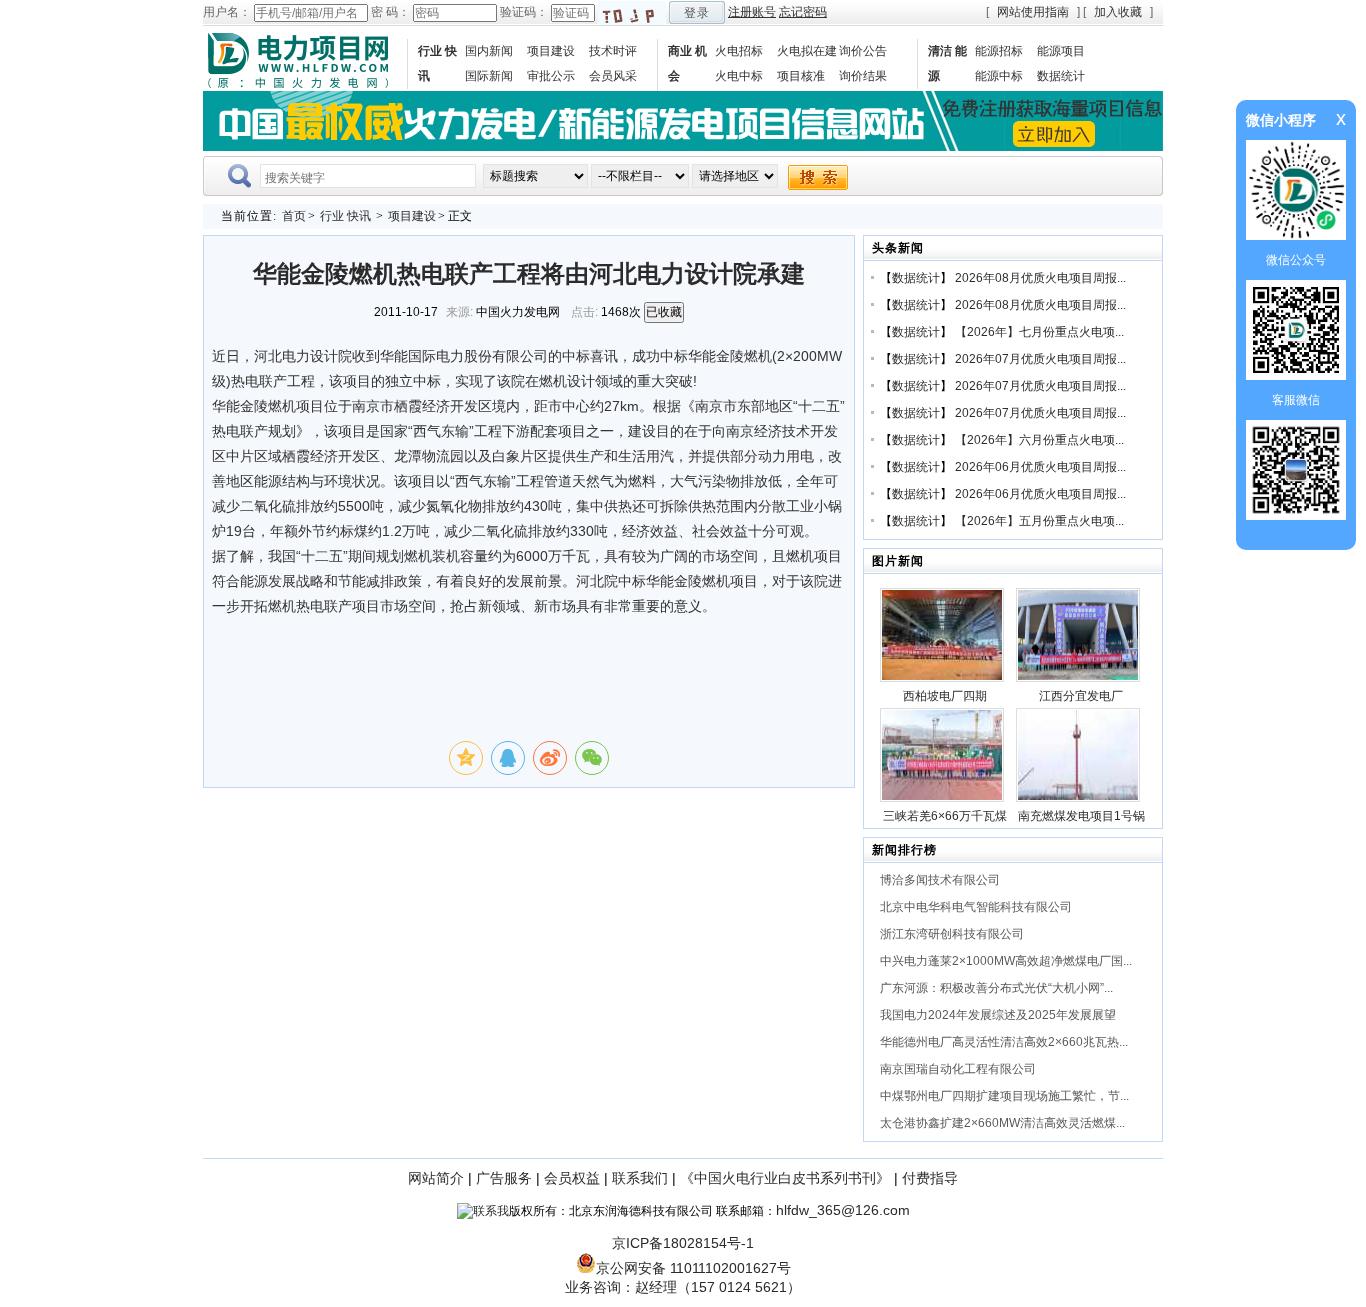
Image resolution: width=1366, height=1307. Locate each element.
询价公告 (863, 51)
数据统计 (1061, 76)
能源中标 (999, 76)
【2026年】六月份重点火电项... (1039, 440)
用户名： (227, 12)
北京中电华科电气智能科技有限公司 (976, 907)
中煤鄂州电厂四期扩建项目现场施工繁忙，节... (1004, 1096)
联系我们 (640, 1178)
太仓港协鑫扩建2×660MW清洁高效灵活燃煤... (1002, 1123)
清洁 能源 (947, 63)
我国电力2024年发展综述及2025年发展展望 (998, 1015)
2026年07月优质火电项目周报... (1040, 359)
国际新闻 (489, 76)
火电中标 (739, 76)
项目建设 (551, 51)
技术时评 (613, 51)
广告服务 (504, 1178)
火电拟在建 (807, 51)
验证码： (524, 12)
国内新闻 (489, 51)
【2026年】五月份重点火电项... (1039, 521)
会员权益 (572, 1178)
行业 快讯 (437, 63)
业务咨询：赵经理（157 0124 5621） (683, 1287)
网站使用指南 (1033, 12)
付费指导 (930, 1178)
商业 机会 (687, 63)
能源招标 (999, 51)
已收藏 (664, 312)
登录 (697, 13)
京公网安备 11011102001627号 (693, 1268)
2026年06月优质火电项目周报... (1040, 467)
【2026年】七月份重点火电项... (1039, 332)
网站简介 (436, 1178)
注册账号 (752, 12)
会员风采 (613, 76)
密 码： (390, 12)
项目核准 (801, 76)
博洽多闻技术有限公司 (940, 880)
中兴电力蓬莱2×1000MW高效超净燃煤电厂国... (1006, 961)
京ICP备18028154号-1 (683, 1243)
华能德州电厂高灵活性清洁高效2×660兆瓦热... (1004, 1042)
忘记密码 (803, 12)
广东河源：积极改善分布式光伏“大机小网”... (996, 988)
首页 (294, 216)
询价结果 (863, 76)
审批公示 (551, 76)
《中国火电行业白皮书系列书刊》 (785, 1178)
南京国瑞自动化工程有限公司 (958, 1069)
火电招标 (739, 51)
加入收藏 (1118, 12)
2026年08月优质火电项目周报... (1040, 278)
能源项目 (1061, 51)
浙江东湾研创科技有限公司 (952, 934)
